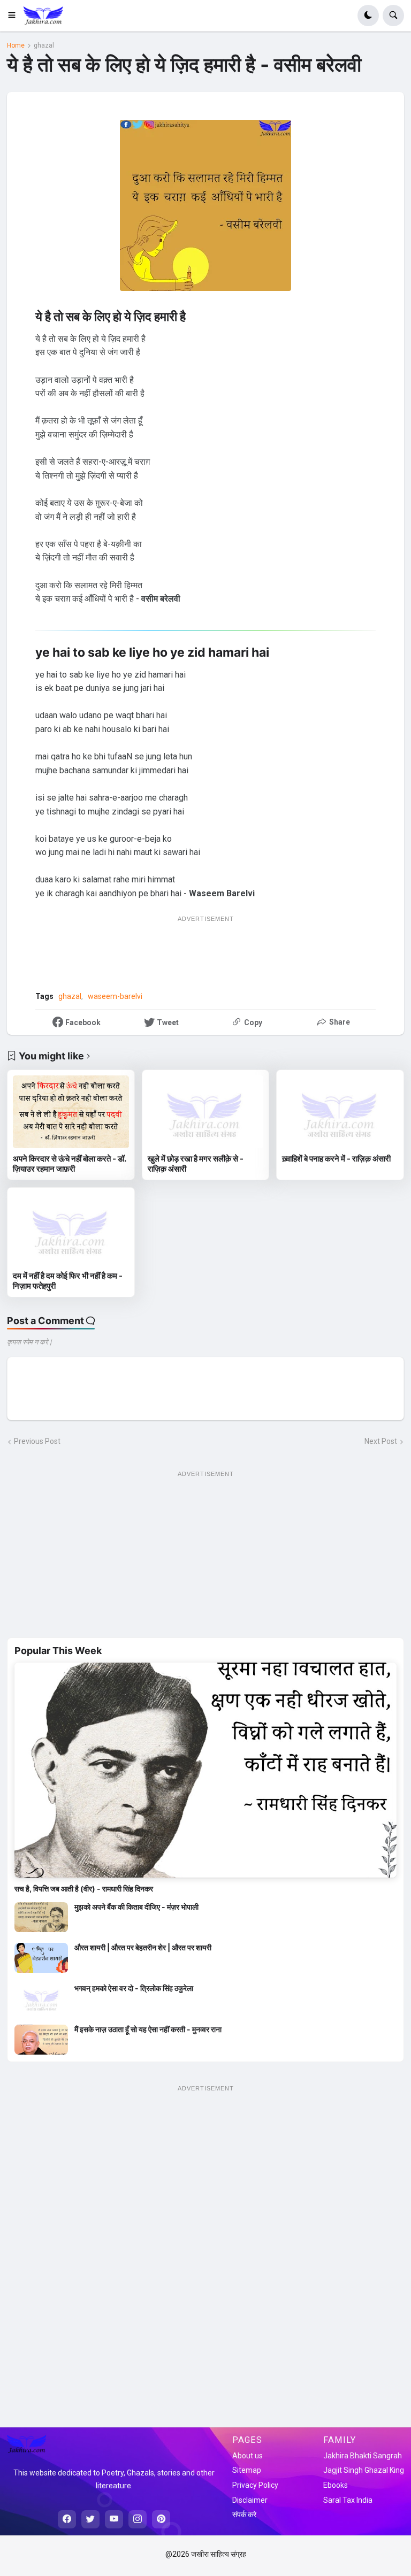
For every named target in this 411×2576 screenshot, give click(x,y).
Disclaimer (250, 2500)
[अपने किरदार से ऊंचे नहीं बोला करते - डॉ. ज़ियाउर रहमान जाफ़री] (71, 1112)
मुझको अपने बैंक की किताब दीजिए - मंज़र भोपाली (136, 1907)
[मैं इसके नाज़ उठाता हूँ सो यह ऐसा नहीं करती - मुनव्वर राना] (41, 2040)
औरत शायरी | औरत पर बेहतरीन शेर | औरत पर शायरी (143, 1947)
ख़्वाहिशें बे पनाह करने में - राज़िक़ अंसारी (336, 1159)
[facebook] (67, 2519)
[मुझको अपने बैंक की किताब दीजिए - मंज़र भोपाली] (41, 1917)
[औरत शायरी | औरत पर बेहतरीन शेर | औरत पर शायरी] (41, 1958)
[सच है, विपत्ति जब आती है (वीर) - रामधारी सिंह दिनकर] (205, 1770)
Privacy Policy (255, 2485)
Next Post (381, 1441)
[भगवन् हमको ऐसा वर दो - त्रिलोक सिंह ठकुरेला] (41, 1998)
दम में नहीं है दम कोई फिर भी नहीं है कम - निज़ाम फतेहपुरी (68, 1281)
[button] (15, 16)
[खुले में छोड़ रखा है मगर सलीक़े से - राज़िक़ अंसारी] (206, 1112)
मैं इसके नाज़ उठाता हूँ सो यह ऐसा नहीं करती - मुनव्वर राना (148, 2029)
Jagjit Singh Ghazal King (364, 2470)
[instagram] (138, 2519)
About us (248, 2456)
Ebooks (336, 2485)
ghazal (44, 45)
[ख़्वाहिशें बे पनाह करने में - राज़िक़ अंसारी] (340, 1112)
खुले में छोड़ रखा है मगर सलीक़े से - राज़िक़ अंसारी (196, 1164)
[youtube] (114, 2519)
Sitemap (247, 2470)
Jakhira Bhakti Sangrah (363, 2456)
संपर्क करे (244, 2515)
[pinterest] (161, 2519)
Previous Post (37, 1441)
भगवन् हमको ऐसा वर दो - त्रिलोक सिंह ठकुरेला (134, 1988)
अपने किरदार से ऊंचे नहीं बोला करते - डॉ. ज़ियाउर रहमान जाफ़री (69, 1164)
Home (16, 45)
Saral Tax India (348, 2500)
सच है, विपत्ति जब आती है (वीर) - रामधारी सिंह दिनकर (84, 1889)
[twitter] (90, 2519)
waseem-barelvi (115, 996)
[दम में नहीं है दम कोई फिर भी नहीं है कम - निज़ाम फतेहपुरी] (71, 1229)
